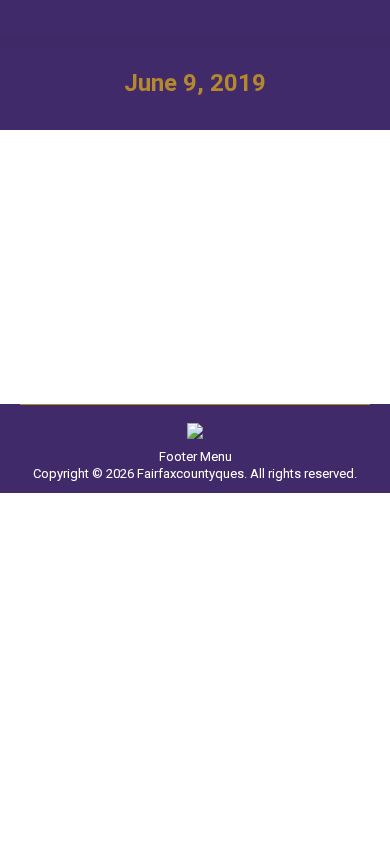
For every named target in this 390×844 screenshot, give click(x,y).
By (181, 268)
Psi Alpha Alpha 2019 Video (170, 235)
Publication (77, 268)
